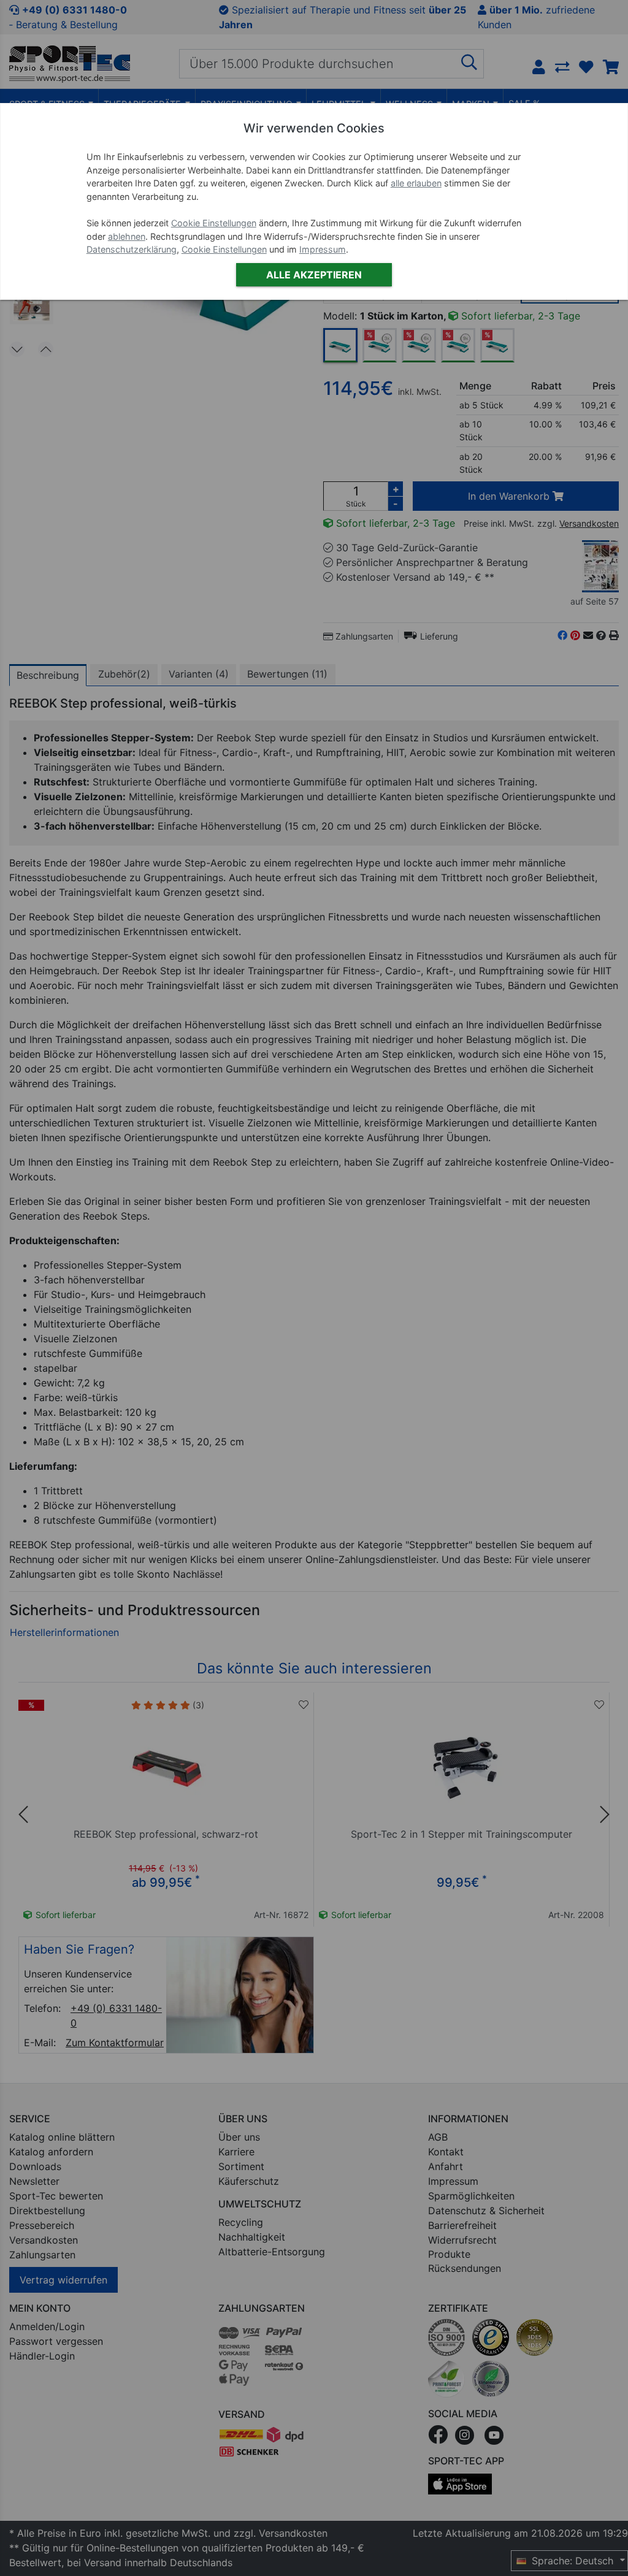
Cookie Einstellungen (214, 223)
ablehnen (127, 236)
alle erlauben (416, 183)
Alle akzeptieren (314, 275)
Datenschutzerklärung (132, 249)
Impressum (323, 249)
